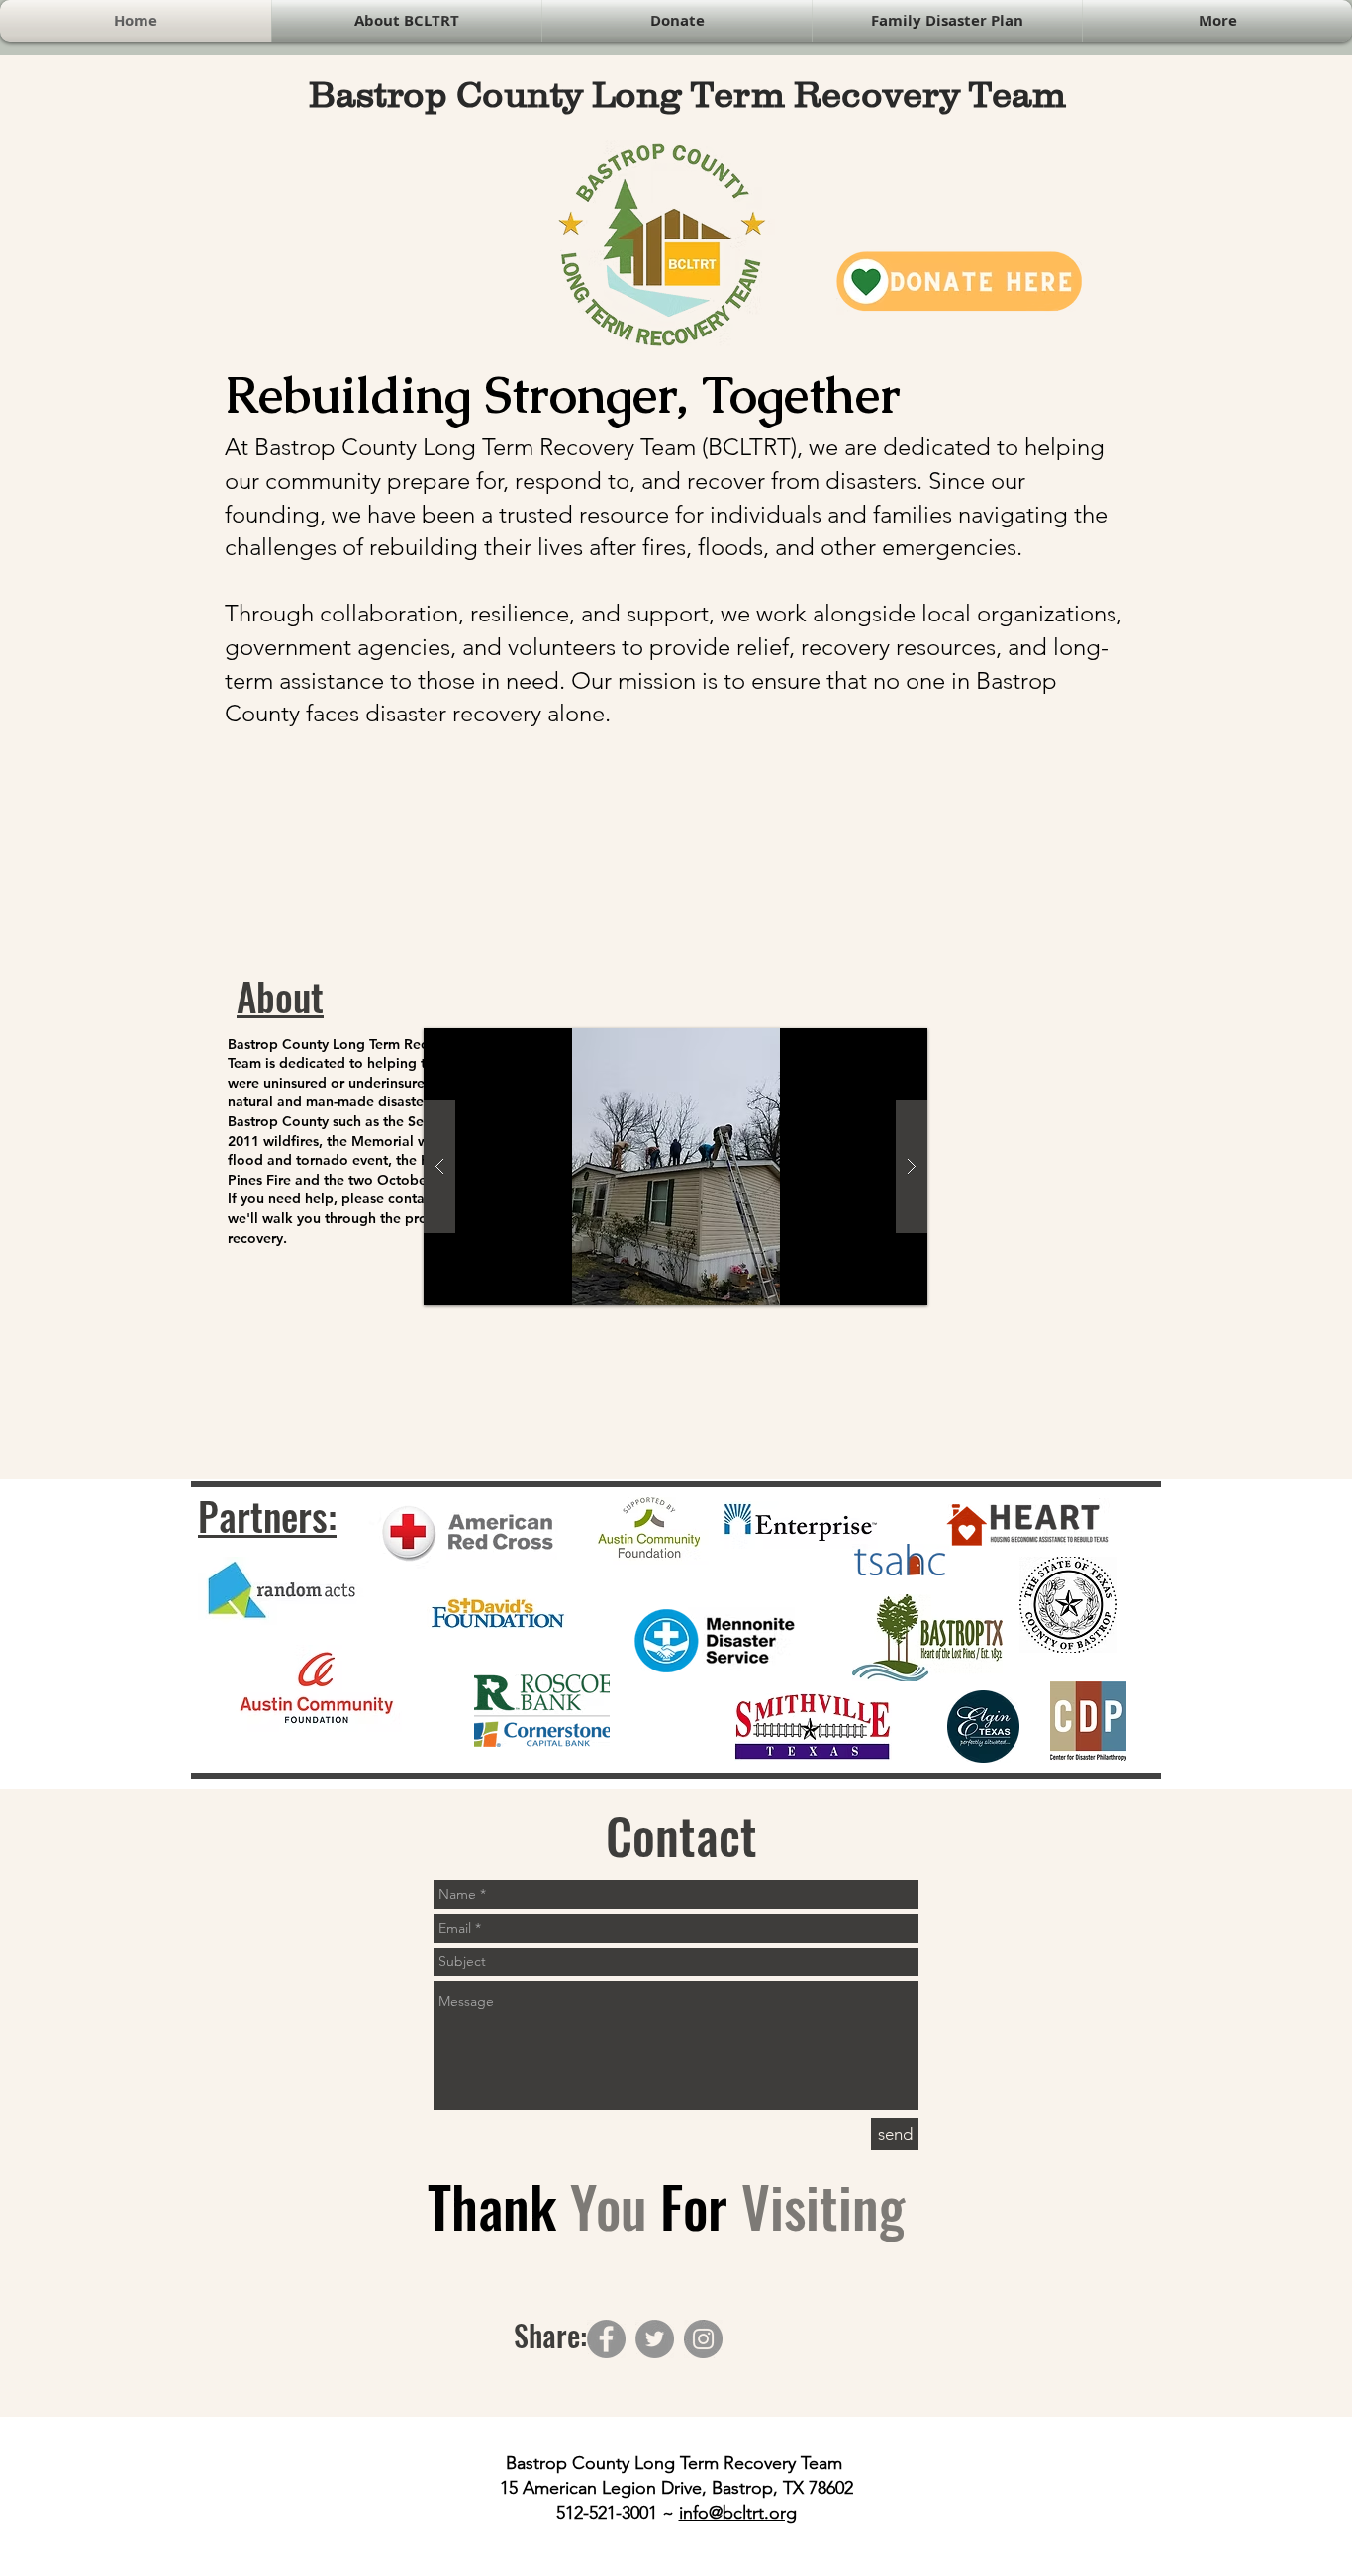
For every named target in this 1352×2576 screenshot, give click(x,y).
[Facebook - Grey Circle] (606, 2339)
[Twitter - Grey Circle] (655, 2339)
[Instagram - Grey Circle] (703, 2339)
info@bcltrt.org (738, 2513)
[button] (676, 1167)
